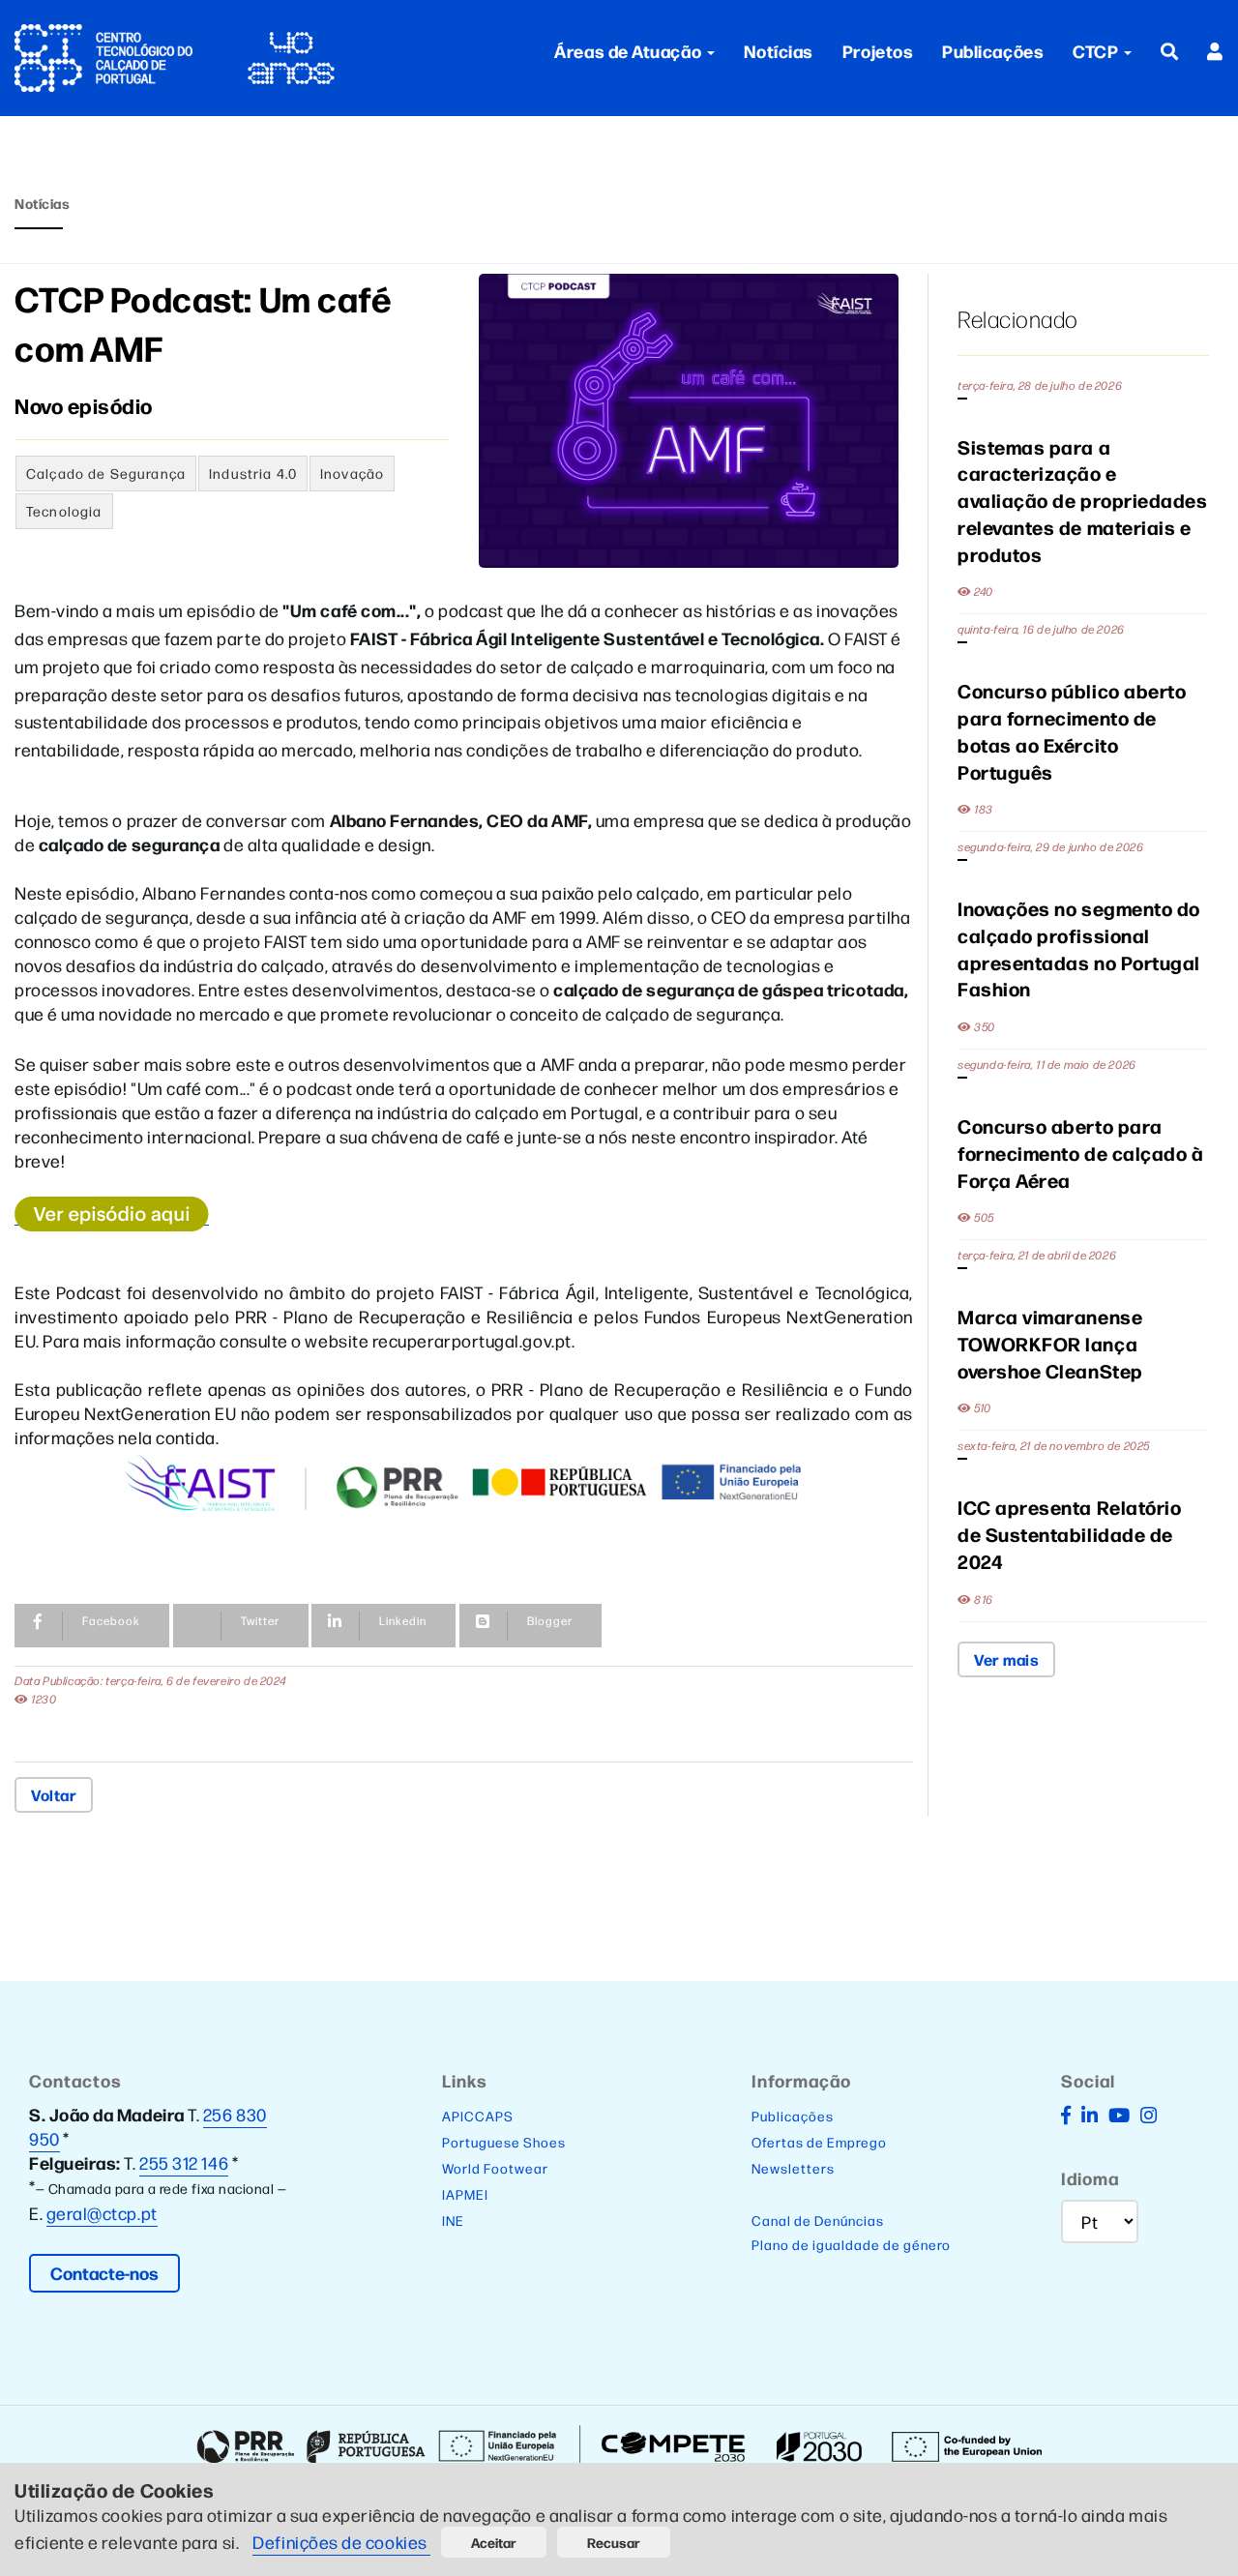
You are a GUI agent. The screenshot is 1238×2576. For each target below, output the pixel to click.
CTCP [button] (1097, 51)
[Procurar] (1170, 51)
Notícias (779, 51)
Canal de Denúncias (818, 2220)
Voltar (54, 1794)
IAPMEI (465, 2194)
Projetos (878, 51)
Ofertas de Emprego (819, 2142)
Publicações (993, 51)
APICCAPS (478, 2116)
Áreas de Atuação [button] (628, 51)
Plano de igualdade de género (851, 2244)
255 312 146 (184, 2162)
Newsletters (793, 2168)
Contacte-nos (104, 2273)
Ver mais (1006, 1659)
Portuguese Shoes (504, 2142)
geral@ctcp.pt (102, 2213)
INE (453, 2220)
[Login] (1215, 51)
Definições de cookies (341, 2542)
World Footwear (495, 2168)
